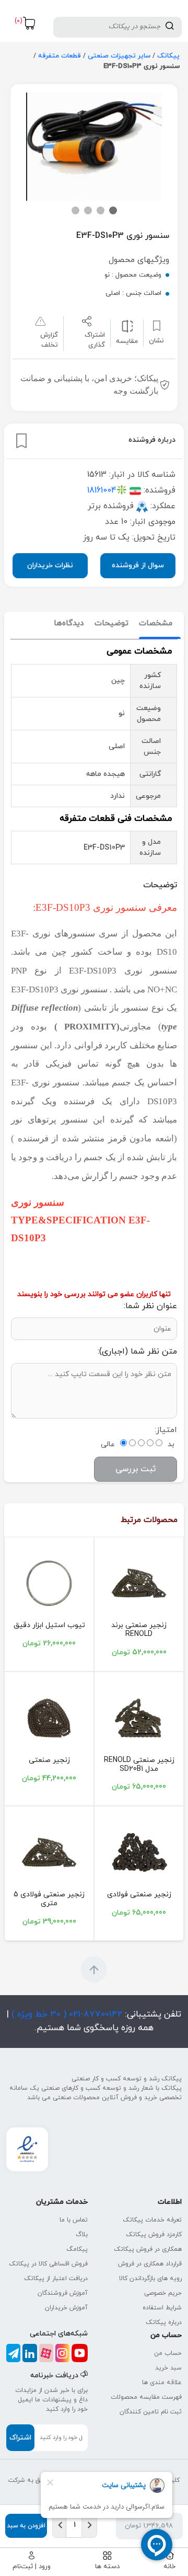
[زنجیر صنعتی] (139, 1583)
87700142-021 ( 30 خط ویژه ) (66, 2014)
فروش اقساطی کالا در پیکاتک (48, 2264)
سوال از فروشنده (138, 565)
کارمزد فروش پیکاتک (154, 2235)
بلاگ (82, 2235)
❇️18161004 (107, 490)
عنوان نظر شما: (150, 1306)
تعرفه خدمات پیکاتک (152, 2220)
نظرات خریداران (50, 565)
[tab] (156, 624)
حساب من (168, 2353)
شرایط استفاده (162, 2308)
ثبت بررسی (136, 1469)
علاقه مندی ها (162, 2383)
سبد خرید (168, 2368)
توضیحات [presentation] (111, 623)
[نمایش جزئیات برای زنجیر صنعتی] (49, 1718)
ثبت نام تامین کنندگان (151, 2412)
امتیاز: (166, 1430)
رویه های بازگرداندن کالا (150, 2279)
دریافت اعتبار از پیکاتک (56, 2279)
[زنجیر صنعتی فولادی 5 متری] (49, 1852)
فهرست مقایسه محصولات (146, 2397)
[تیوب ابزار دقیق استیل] (49, 1583)
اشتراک (20, 2438)
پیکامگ (77, 2249)
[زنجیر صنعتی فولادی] (139, 1852)
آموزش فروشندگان (63, 2293)
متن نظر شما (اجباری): (137, 1352)
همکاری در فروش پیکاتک (148, 2249)
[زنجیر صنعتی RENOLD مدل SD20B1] (139, 1718)
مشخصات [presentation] (156, 623)
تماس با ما (74, 2220)
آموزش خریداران (66, 2308)
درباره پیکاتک (164, 2322)
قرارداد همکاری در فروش (150, 2264)
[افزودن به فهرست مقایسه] (127, 326)
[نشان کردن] (21, 441)
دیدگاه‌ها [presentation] (69, 623)
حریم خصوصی (163, 2293)
